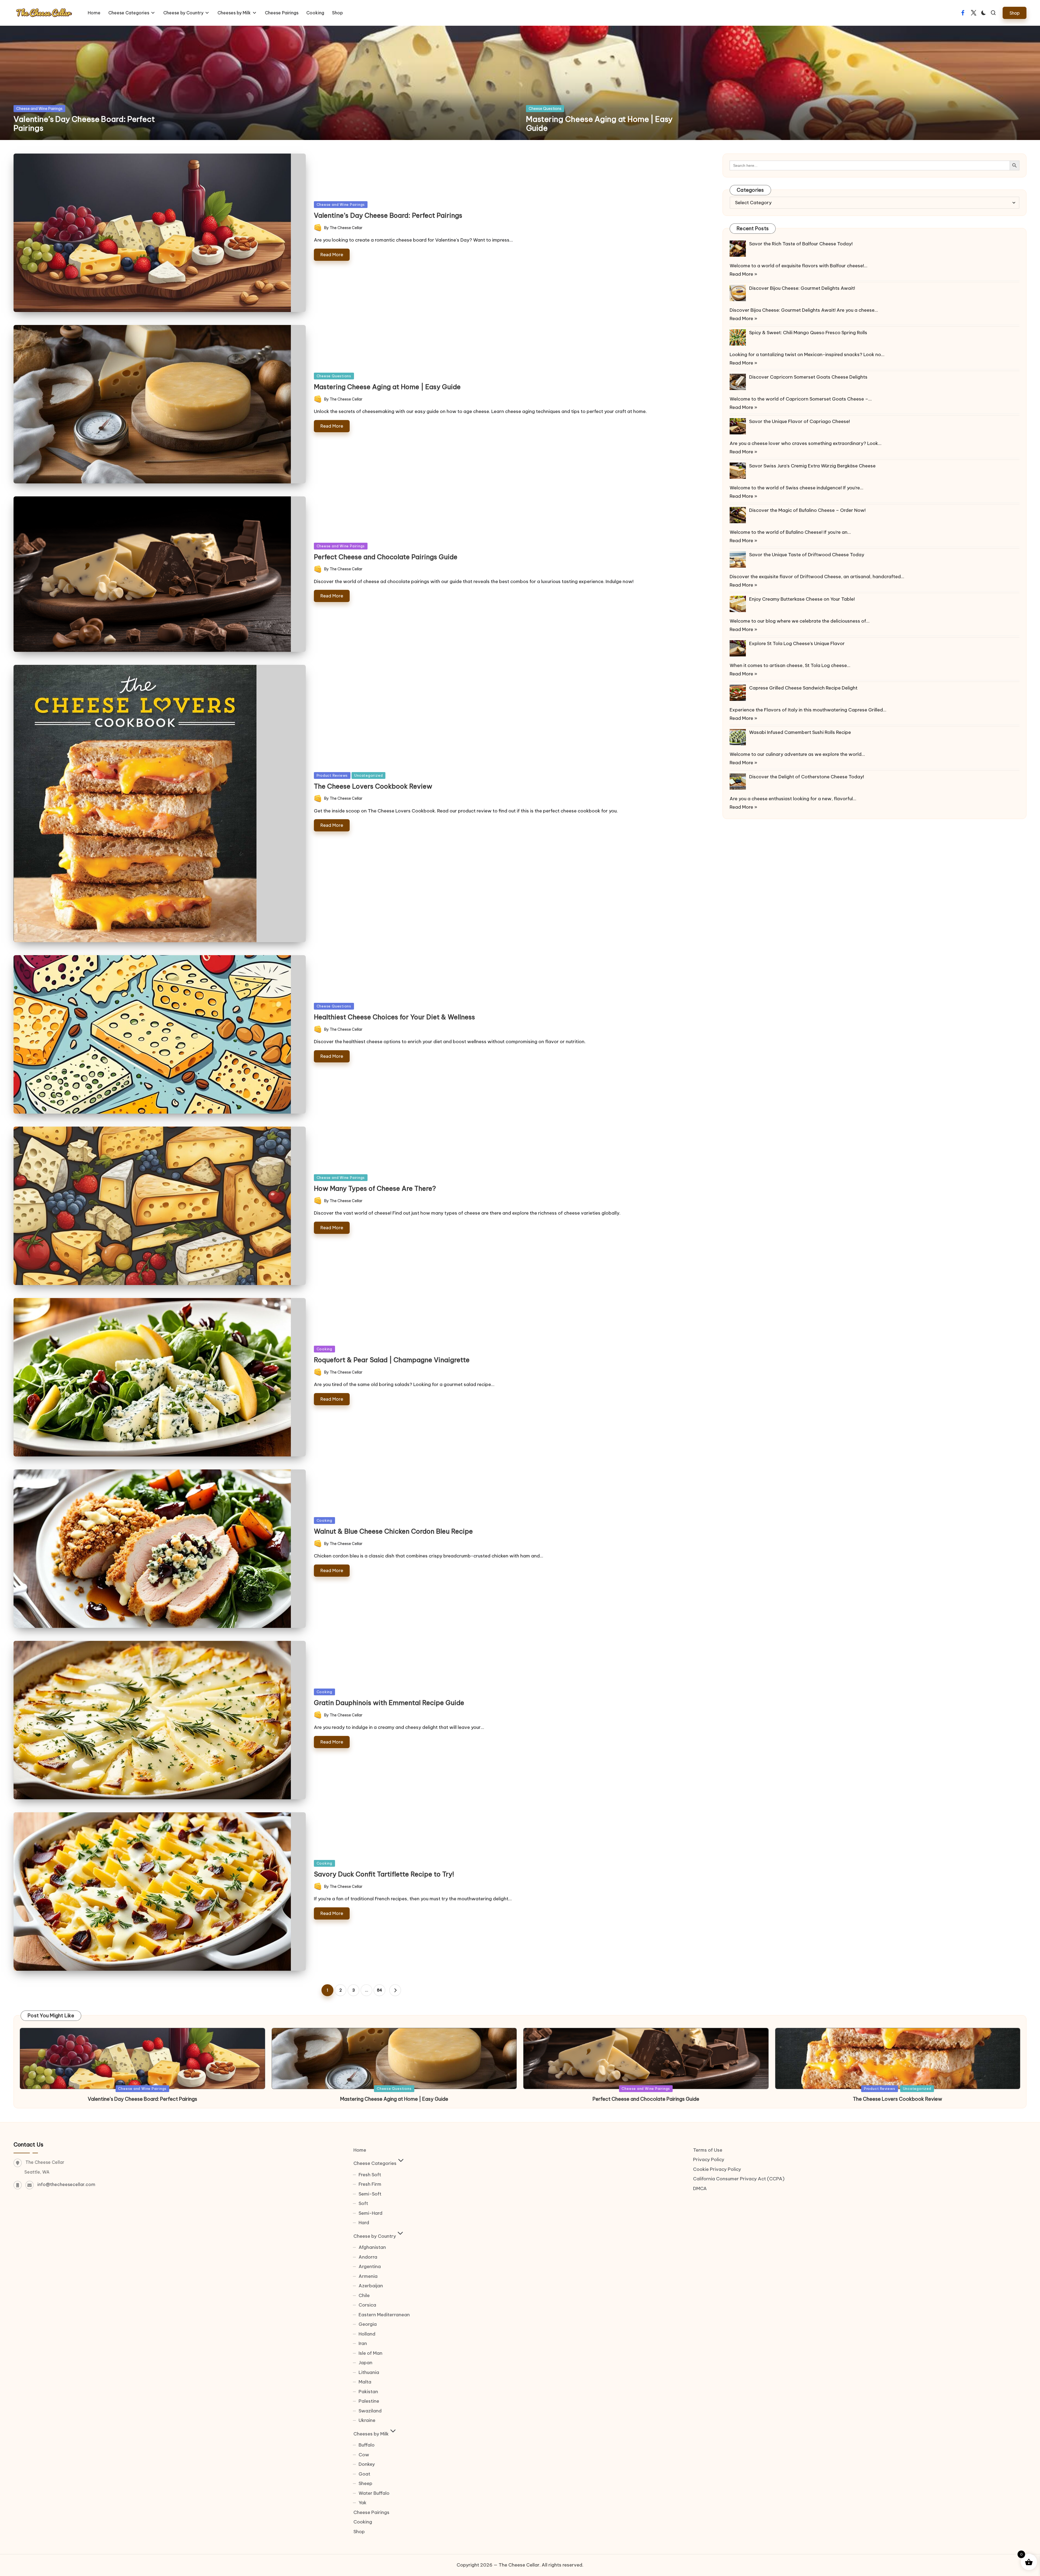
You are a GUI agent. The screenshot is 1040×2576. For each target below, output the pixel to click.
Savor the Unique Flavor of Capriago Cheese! (799, 421)
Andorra (368, 2257)
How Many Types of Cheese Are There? (375, 1188)
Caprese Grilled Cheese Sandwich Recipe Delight (803, 688)
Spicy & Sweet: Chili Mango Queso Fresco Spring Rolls (808, 333)
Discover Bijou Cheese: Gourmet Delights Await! (802, 288)
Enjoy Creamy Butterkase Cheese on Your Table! (802, 599)
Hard (364, 2223)
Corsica (367, 2305)
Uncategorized (368, 775)
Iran (363, 2343)
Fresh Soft (370, 2175)
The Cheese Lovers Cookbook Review (373, 786)
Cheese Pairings (371, 2512)
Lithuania (369, 2372)
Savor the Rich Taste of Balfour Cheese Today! (801, 244)
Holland (367, 2334)
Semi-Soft (370, 2194)
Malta (365, 2382)
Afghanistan (372, 2247)
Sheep (365, 2483)
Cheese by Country (375, 2236)
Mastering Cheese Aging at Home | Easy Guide (599, 124)
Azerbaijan (371, 2286)
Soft (363, 2203)
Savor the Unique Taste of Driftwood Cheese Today (807, 555)
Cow (364, 2455)
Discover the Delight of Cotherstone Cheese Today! (807, 777)
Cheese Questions (545, 109)
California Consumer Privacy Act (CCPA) (739, 2179)
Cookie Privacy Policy (717, 2169)
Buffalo (367, 2445)
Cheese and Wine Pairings (39, 109)
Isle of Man (370, 2353)
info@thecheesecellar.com (66, 2184)
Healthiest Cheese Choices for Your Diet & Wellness (394, 1017)
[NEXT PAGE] (395, 1990)
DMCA (700, 2188)
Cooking (324, 1349)
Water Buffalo (374, 2493)
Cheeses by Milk (371, 2434)
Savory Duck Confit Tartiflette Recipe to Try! (384, 1874)
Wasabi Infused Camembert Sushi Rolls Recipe (800, 732)
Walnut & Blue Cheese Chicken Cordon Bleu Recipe (393, 1531)
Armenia (368, 2276)
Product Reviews (332, 775)
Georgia (368, 2324)
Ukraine (367, 2420)
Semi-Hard (370, 2213)
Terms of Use (708, 2150)
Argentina (370, 2266)
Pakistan (368, 2392)
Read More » (743, 274)
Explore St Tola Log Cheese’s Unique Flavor (797, 643)
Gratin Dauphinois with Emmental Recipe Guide (389, 1703)
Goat (364, 2474)
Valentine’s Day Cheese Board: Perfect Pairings (84, 124)
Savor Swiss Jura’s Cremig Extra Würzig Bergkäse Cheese (812, 466)
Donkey (367, 2464)
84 (380, 1990)
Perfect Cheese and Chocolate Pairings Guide (386, 557)
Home (360, 2150)
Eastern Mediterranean (384, 2315)
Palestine (369, 2401)
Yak (363, 2503)
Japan (365, 2363)
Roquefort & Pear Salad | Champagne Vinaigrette (392, 1360)
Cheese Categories (375, 2163)
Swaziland (370, 2411)
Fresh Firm (370, 2184)
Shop (359, 2532)
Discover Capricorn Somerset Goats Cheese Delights (808, 377)
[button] (1015, 13)
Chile (364, 2295)
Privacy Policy (709, 2159)
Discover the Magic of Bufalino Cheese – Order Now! (807, 510)
